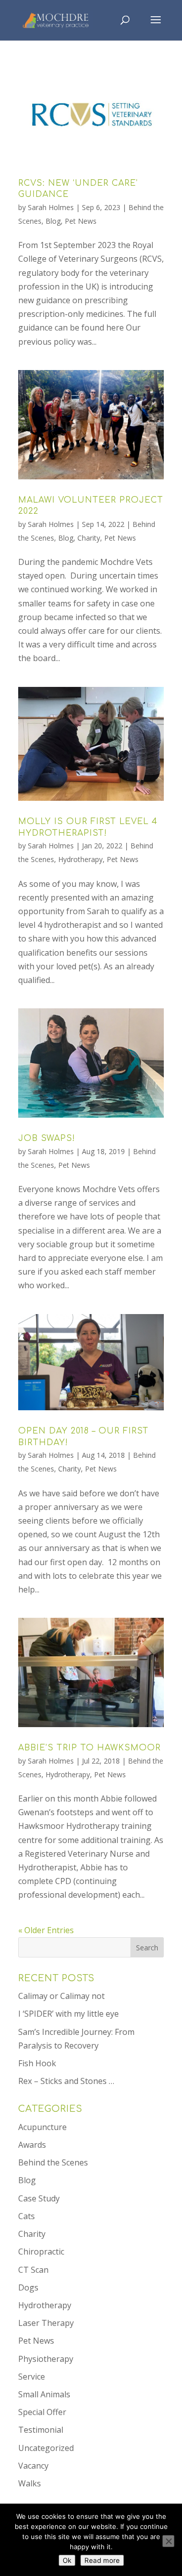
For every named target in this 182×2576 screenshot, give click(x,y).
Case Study (39, 2198)
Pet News (81, 221)
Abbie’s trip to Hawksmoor (89, 1748)
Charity (89, 538)
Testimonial (41, 2430)
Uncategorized (46, 2448)
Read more (102, 2560)
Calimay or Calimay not (61, 1996)
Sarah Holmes (51, 207)
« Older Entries (46, 1930)
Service (32, 2377)
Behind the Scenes (53, 2162)
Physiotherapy (46, 2359)
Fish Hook (37, 2063)
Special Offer (42, 2412)
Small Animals (44, 2394)
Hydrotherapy (80, 859)
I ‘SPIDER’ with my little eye (69, 2014)
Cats (27, 2216)
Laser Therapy (46, 2323)
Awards (32, 2145)
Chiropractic (41, 2252)
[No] (168, 2541)
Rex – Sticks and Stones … (66, 2081)
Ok (67, 2560)
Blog (53, 221)
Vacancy (33, 2466)
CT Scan (33, 2270)
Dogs (28, 2287)
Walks (30, 2483)
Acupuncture (42, 2127)
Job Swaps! (47, 1138)
